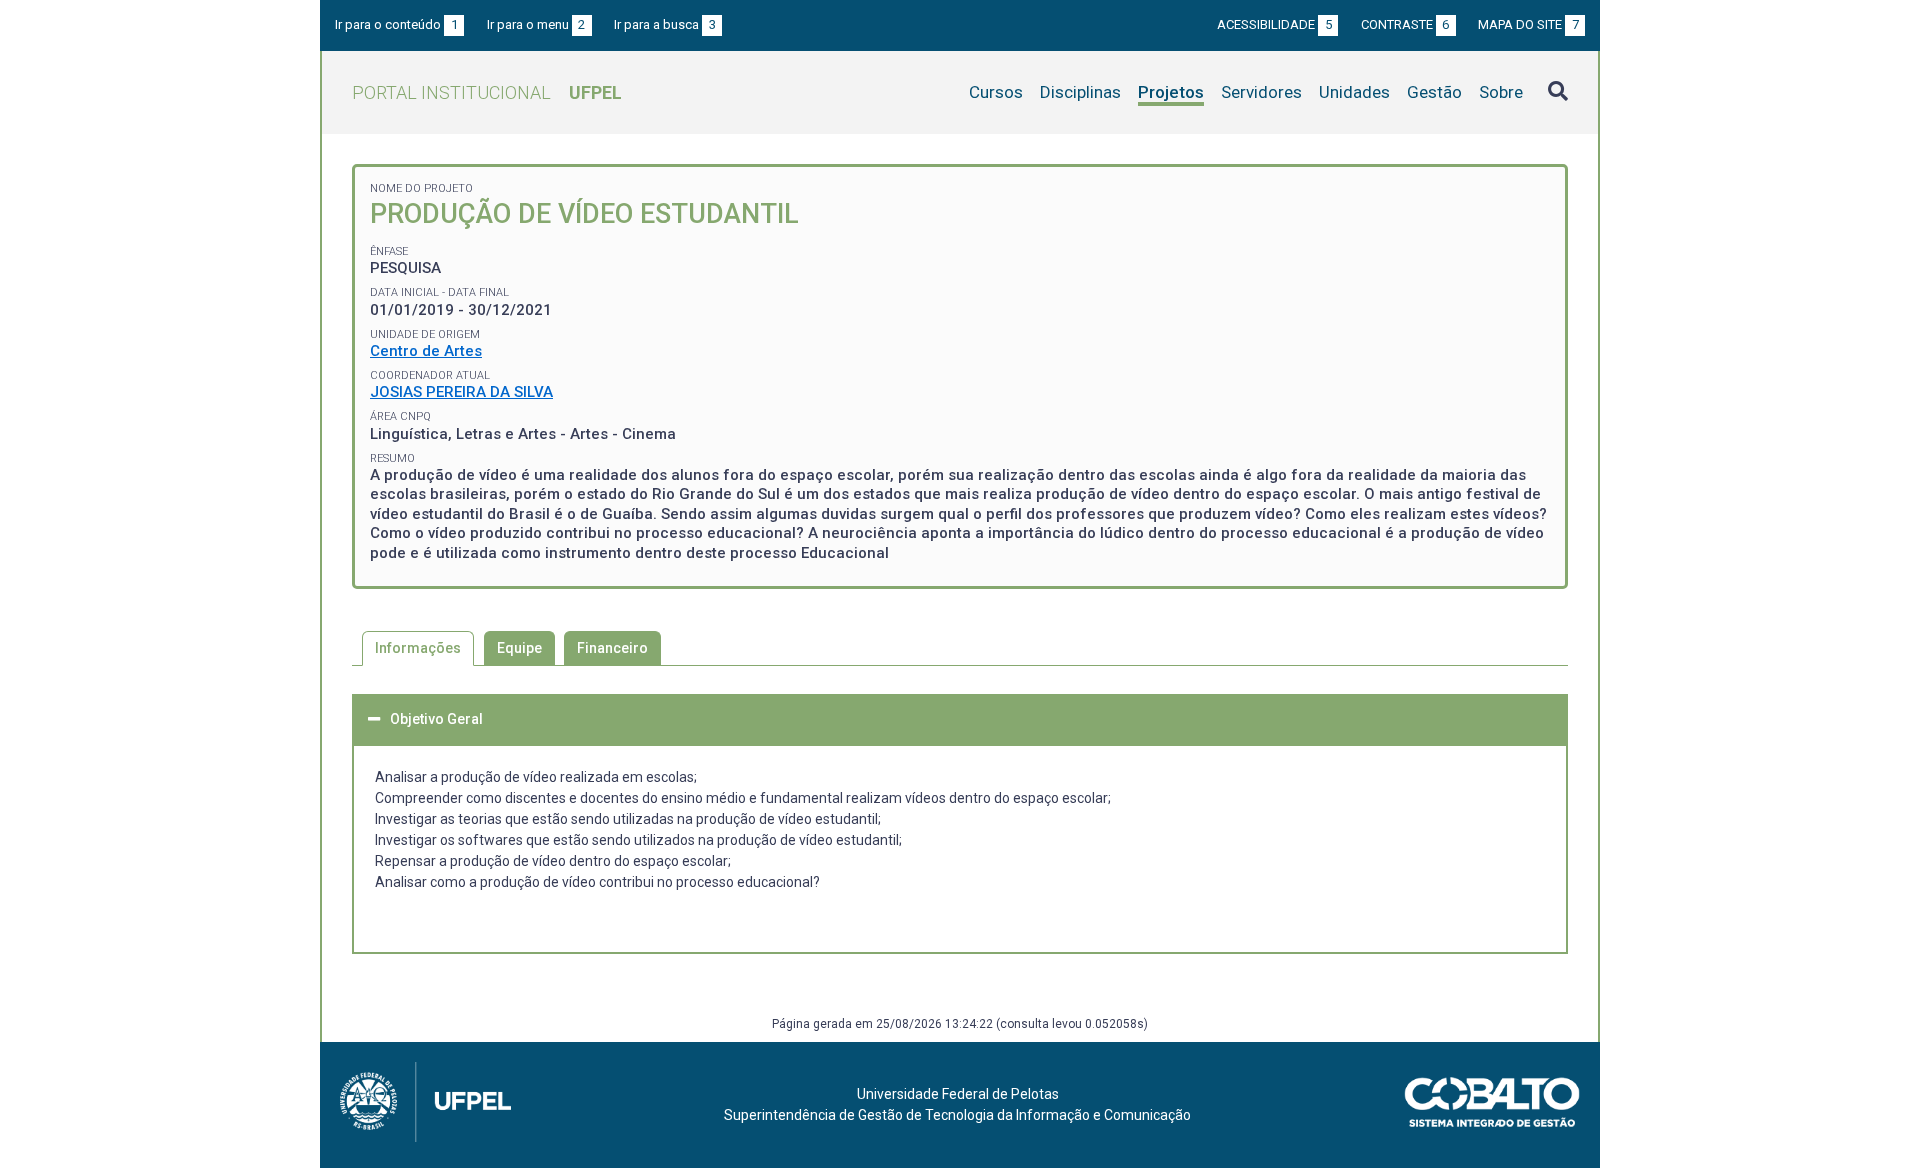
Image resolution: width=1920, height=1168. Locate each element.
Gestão (1434, 92)
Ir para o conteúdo (396, 24)
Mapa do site (1528, 24)
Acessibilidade (1274, 24)
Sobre (1501, 92)
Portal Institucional (487, 92)
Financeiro (612, 648)
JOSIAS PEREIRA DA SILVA (461, 392)
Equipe (519, 648)
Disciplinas (1080, 92)
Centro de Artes (426, 351)
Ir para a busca (665, 24)
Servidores (1261, 92)
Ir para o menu (536, 24)
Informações (418, 648)
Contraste (1405, 24)
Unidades (1354, 92)
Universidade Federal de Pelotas (958, 1094)
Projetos (1171, 92)
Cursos (996, 92)
